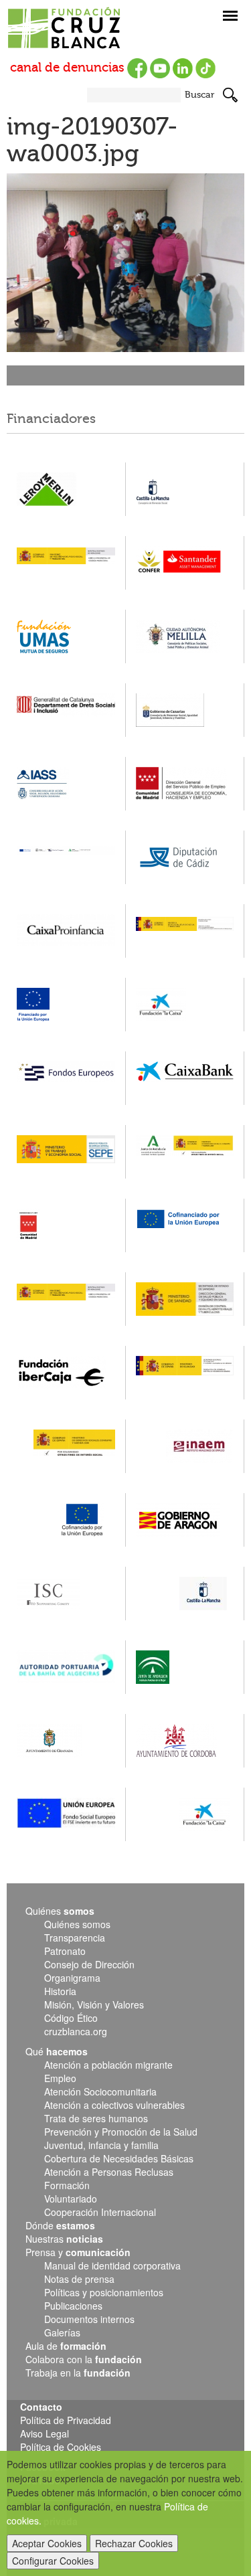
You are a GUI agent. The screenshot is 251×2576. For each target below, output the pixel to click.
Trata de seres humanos (96, 2118)
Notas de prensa (79, 2279)
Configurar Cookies (53, 2561)
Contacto (41, 2407)
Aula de (66, 2346)
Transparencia (75, 1938)
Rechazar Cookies (134, 2543)
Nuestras (64, 2239)
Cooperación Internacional (100, 2212)
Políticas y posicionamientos (104, 2292)
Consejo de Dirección (89, 1964)
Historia (60, 1991)
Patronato (65, 1951)
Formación (67, 2185)
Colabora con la (84, 2359)
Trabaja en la (78, 2373)
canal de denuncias (67, 68)
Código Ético (71, 2018)
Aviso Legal (45, 2433)
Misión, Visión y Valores (94, 2004)
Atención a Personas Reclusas (109, 2172)
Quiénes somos (77, 1924)
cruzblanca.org (76, 2031)
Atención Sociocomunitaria (100, 2091)
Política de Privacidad (66, 2420)
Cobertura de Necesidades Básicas (119, 2158)
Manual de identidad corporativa (112, 2265)
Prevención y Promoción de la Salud (121, 2132)
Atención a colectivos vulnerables (114, 2105)
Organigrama (72, 1978)
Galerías (62, 2332)
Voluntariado (71, 2199)
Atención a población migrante (108, 2065)
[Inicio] (90, 29)
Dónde (60, 2225)
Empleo (60, 2078)
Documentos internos (89, 2319)
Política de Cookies (61, 2447)
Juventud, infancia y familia (101, 2145)
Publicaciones (73, 2306)
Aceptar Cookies (47, 2543)
